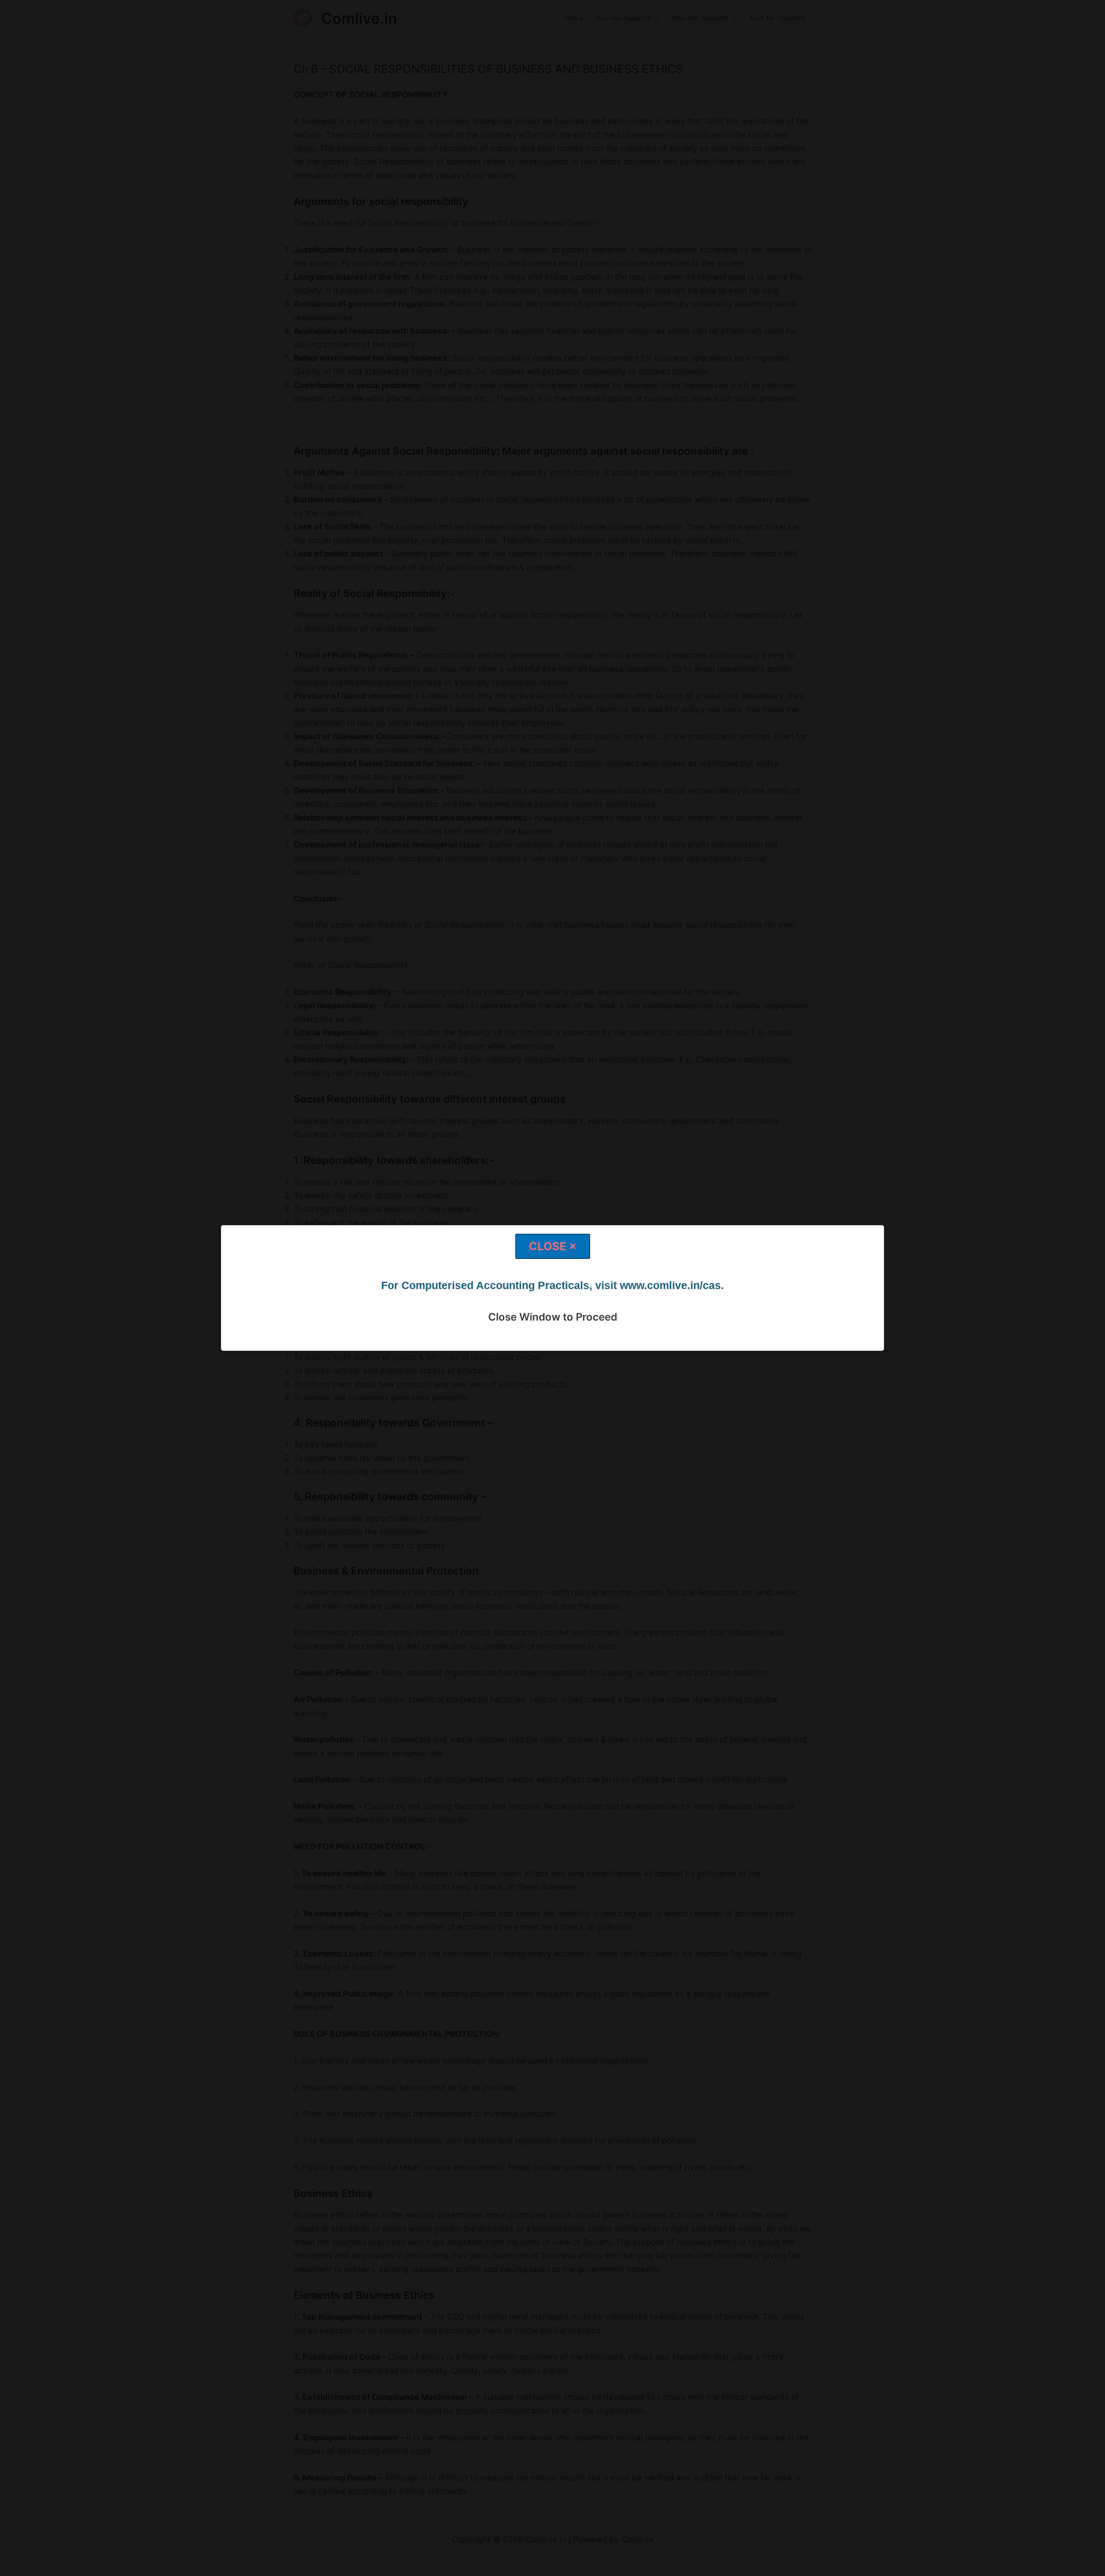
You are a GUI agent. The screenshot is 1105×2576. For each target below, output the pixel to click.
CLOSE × (553, 1246)
